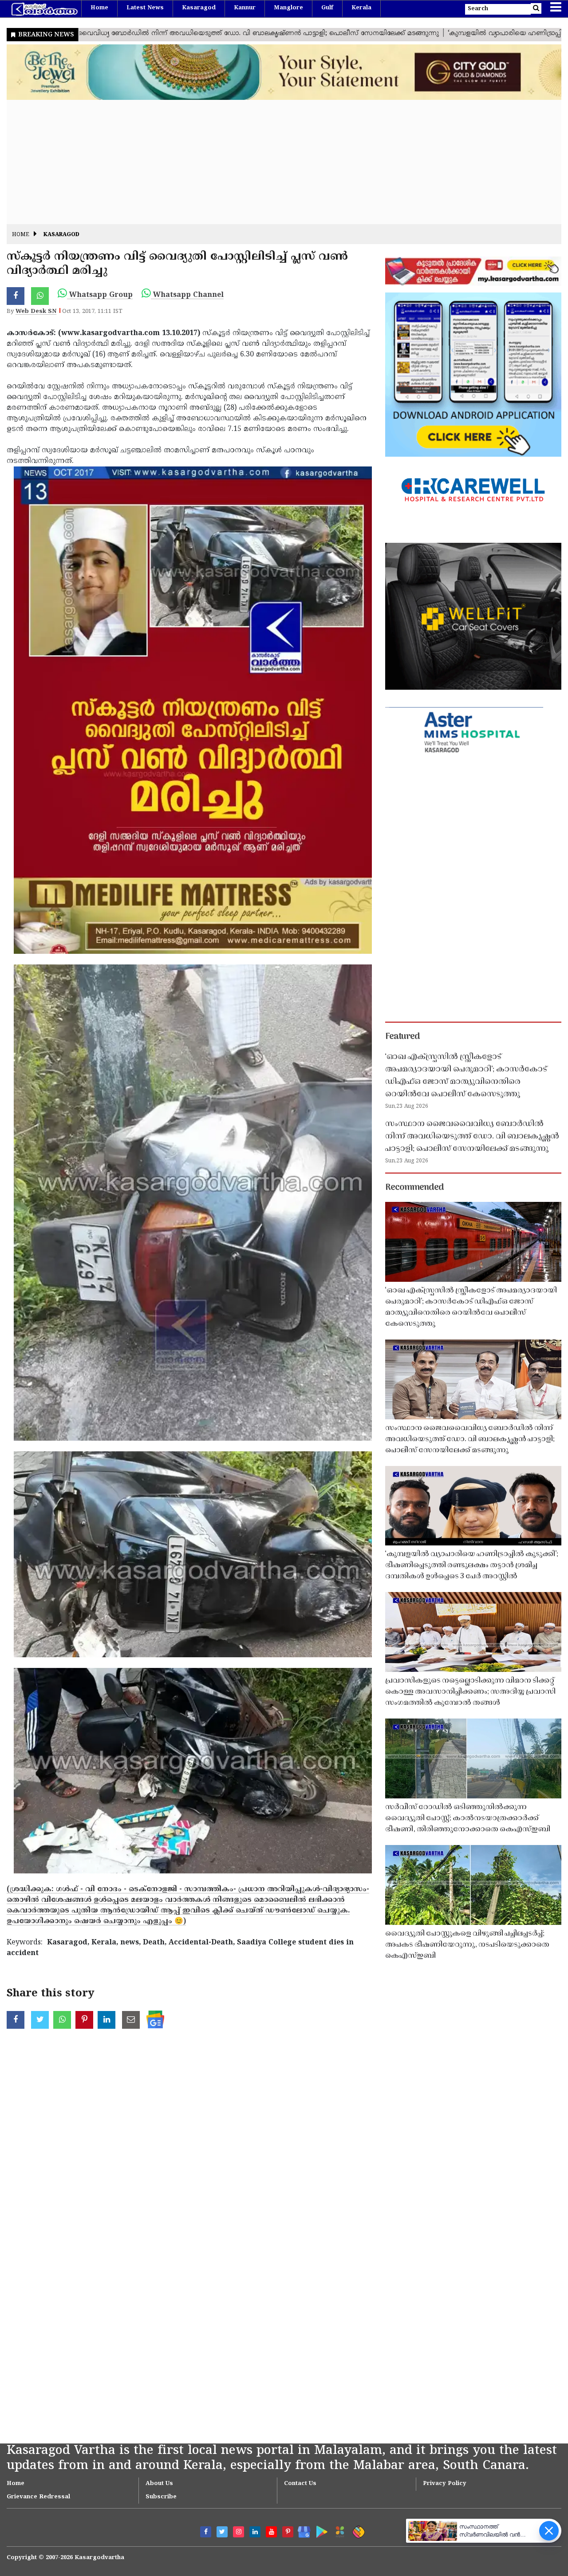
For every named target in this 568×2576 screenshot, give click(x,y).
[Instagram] (239, 2532)
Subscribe (161, 2497)
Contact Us (300, 2484)
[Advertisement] (273, 162)
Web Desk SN (36, 312)
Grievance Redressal (38, 2497)
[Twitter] (222, 2532)
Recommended (414, 1188)
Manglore (288, 8)
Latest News (145, 8)
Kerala (361, 8)
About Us (159, 2484)
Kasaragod (199, 8)
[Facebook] (206, 2532)
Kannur (245, 8)
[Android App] (320, 2530)
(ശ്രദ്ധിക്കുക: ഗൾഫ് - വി (51, 1889)
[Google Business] (301, 2530)
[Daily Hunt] (338, 2531)
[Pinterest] (288, 2532)
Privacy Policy (445, 2484)
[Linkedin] (255, 2532)
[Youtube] (271, 2532)
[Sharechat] (357, 2531)
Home (99, 8)
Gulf (327, 8)
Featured (402, 1037)
